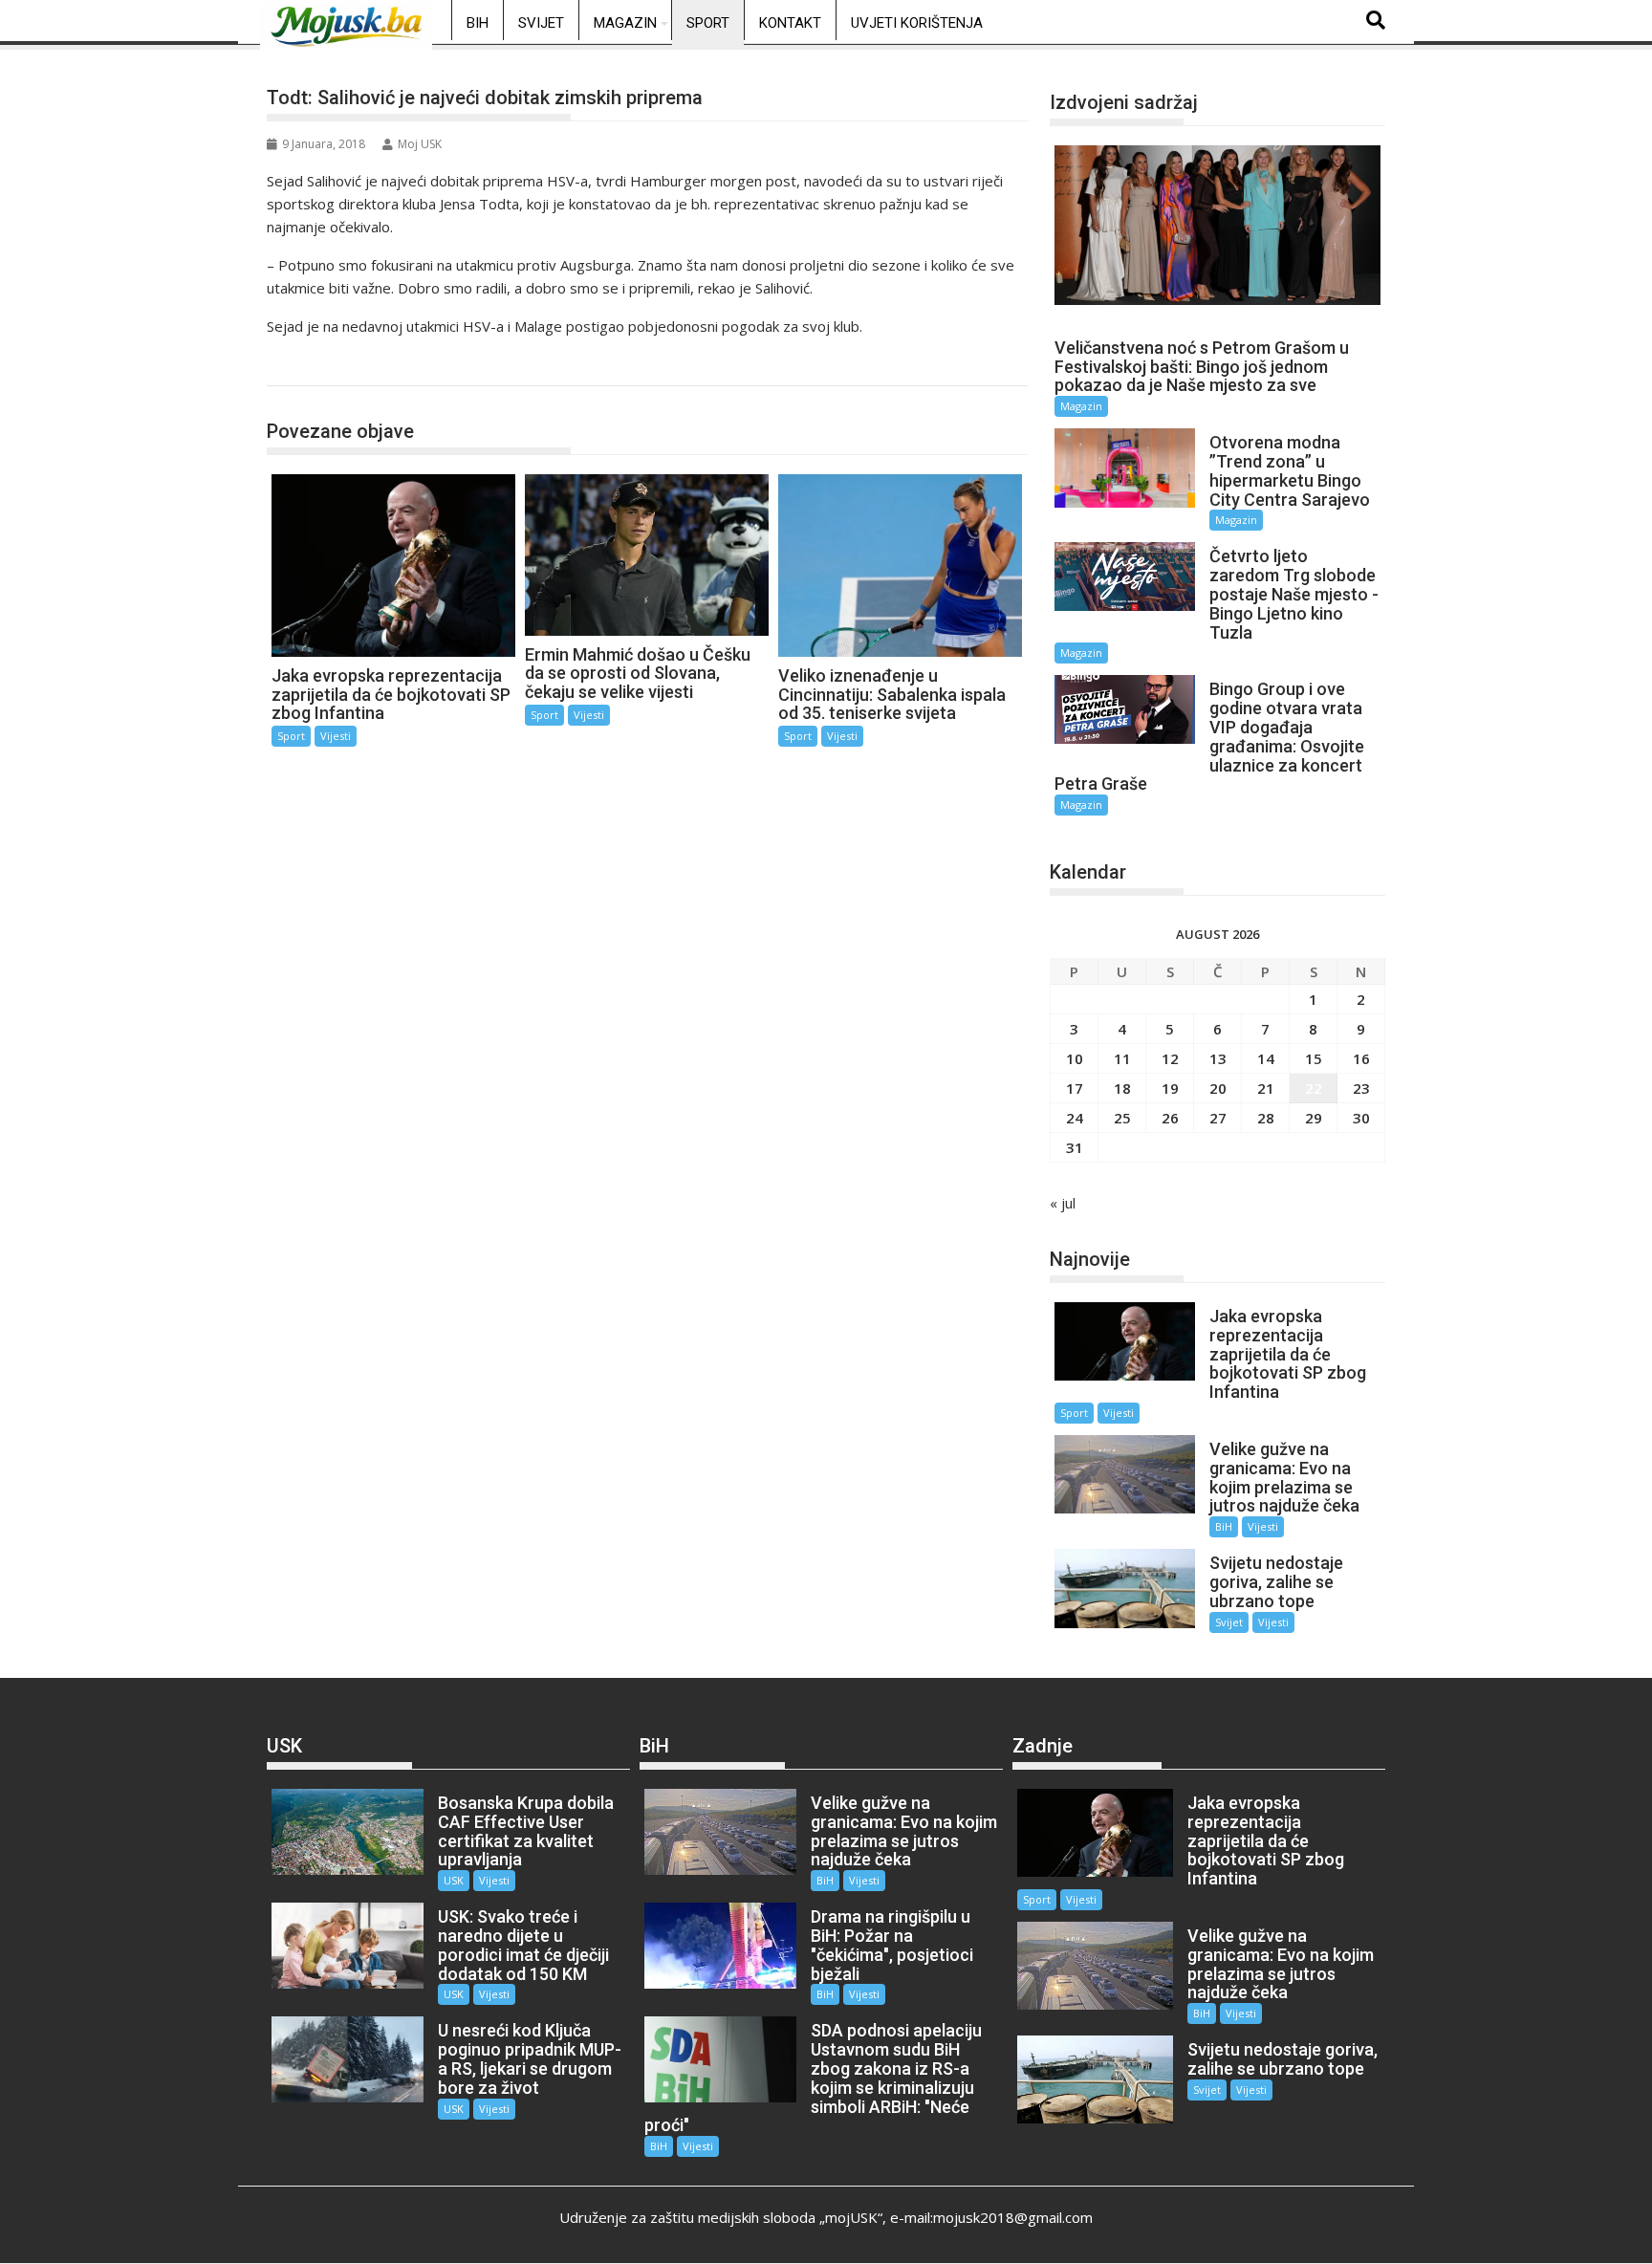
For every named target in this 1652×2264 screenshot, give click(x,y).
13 (1218, 1058)
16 (1361, 1058)
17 (1075, 1088)
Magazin (625, 23)
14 (1266, 1058)
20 (1218, 1088)
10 (1075, 1058)
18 (1122, 1088)
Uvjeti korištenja (917, 23)
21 (1266, 1088)
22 (1314, 1088)
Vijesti (336, 736)
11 (1122, 1058)
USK (454, 1880)
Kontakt (790, 23)
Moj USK (420, 144)
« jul (1063, 1203)
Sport (708, 23)
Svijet (541, 23)
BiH (478, 23)
